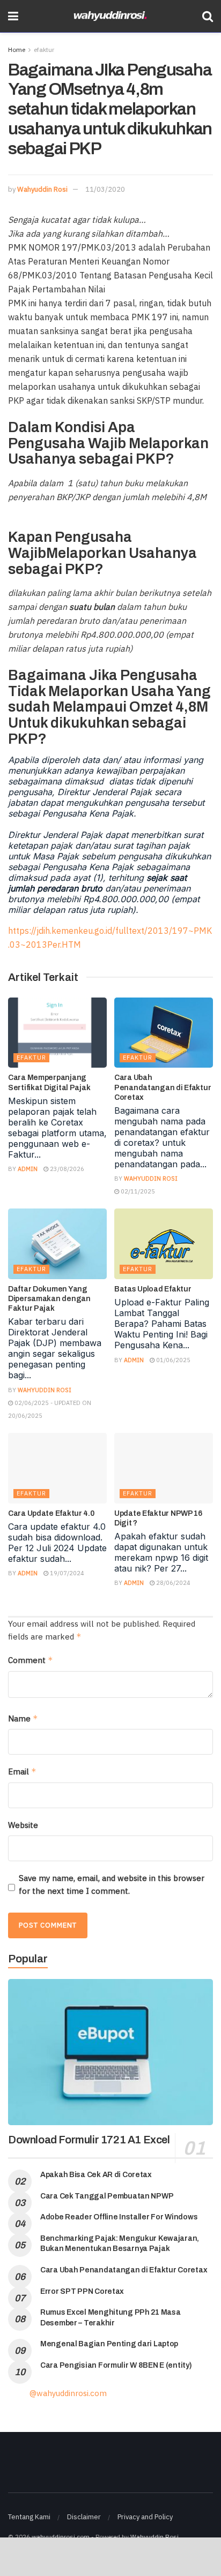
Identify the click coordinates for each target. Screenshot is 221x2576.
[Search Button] (208, 16)
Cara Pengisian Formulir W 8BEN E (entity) (116, 2365)
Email (22, 1772)
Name (23, 1718)
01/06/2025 (172, 1360)
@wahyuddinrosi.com (68, 2393)
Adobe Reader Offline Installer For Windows (119, 2217)
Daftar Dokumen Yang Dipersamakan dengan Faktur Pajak (49, 1299)
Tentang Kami (29, 2517)
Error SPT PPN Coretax (82, 2291)
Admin (28, 1169)
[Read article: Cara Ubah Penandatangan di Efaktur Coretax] (164, 1033)
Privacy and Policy (145, 2517)
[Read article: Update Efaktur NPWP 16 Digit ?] (164, 1468)
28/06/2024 (172, 1583)
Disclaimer (84, 2517)
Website (23, 1825)
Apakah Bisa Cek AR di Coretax (96, 2175)
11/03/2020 (105, 189)
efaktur (44, 50)
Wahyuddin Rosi (42, 189)
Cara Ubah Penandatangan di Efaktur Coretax (163, 1087)
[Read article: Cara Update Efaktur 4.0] (57, 1468)
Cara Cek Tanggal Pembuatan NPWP (107, 2196)
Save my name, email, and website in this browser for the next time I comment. (112, 1884)
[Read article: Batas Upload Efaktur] (164, 1244)
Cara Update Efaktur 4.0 (51, 1513)
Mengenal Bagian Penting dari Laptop (109, 2344)
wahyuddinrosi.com (61, 2537)
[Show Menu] (13, 16)
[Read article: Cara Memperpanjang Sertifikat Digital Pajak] (57, 1033)
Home (17, 50)
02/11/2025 (137, 1191)
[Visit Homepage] (110, 16)
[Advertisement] (110, 2556)
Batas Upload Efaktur (153, 1289)
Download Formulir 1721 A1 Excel (89, 2140)
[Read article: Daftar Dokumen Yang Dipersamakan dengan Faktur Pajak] (57, 1244)
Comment (31, 1660)
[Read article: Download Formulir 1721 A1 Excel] (110, 2052)
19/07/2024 (66, 1573)
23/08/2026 (66, 1169)
